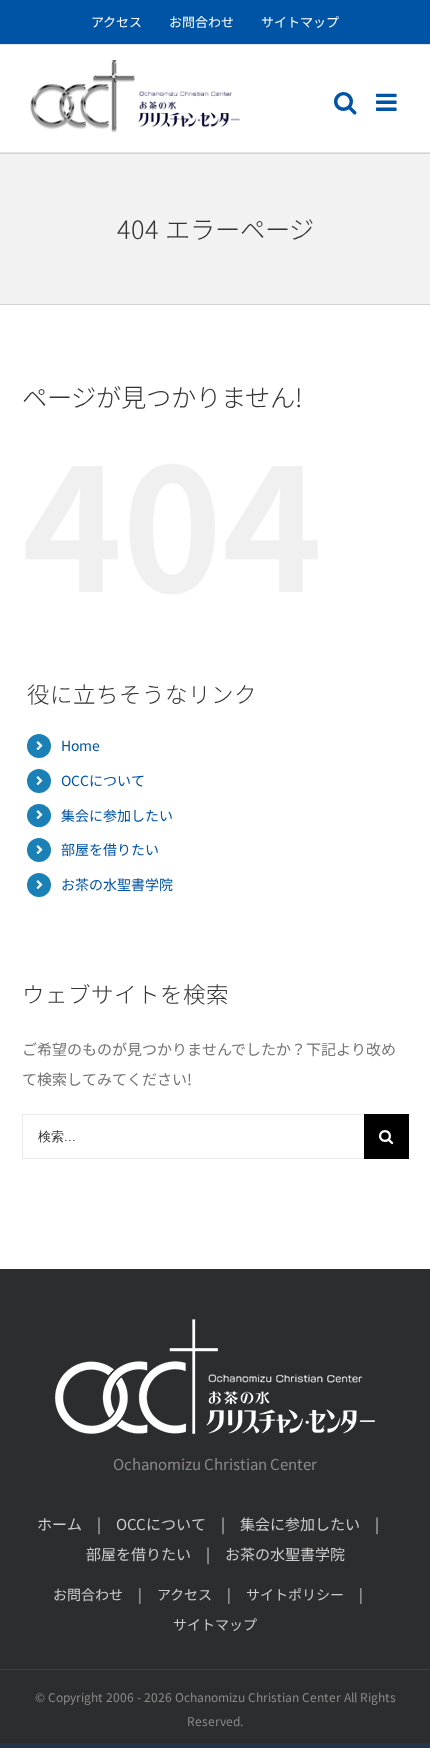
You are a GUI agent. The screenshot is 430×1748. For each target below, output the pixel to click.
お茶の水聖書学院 (117, 884)
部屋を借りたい (110, 849)
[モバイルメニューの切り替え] (388, 102)
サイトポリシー (295, 1594)
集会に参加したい (117, 815)
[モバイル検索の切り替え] (345, 102)
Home (80, 745)
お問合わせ (88, 1594)
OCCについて (103, 780)
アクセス (184, 1594)
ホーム (59, 1523)
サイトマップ (215, 1624)
